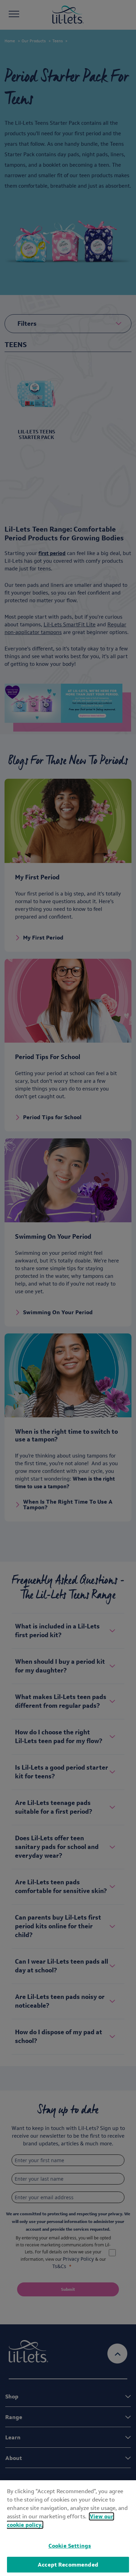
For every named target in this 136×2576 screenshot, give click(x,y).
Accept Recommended (68, 2565)
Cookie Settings (70, 2546)
